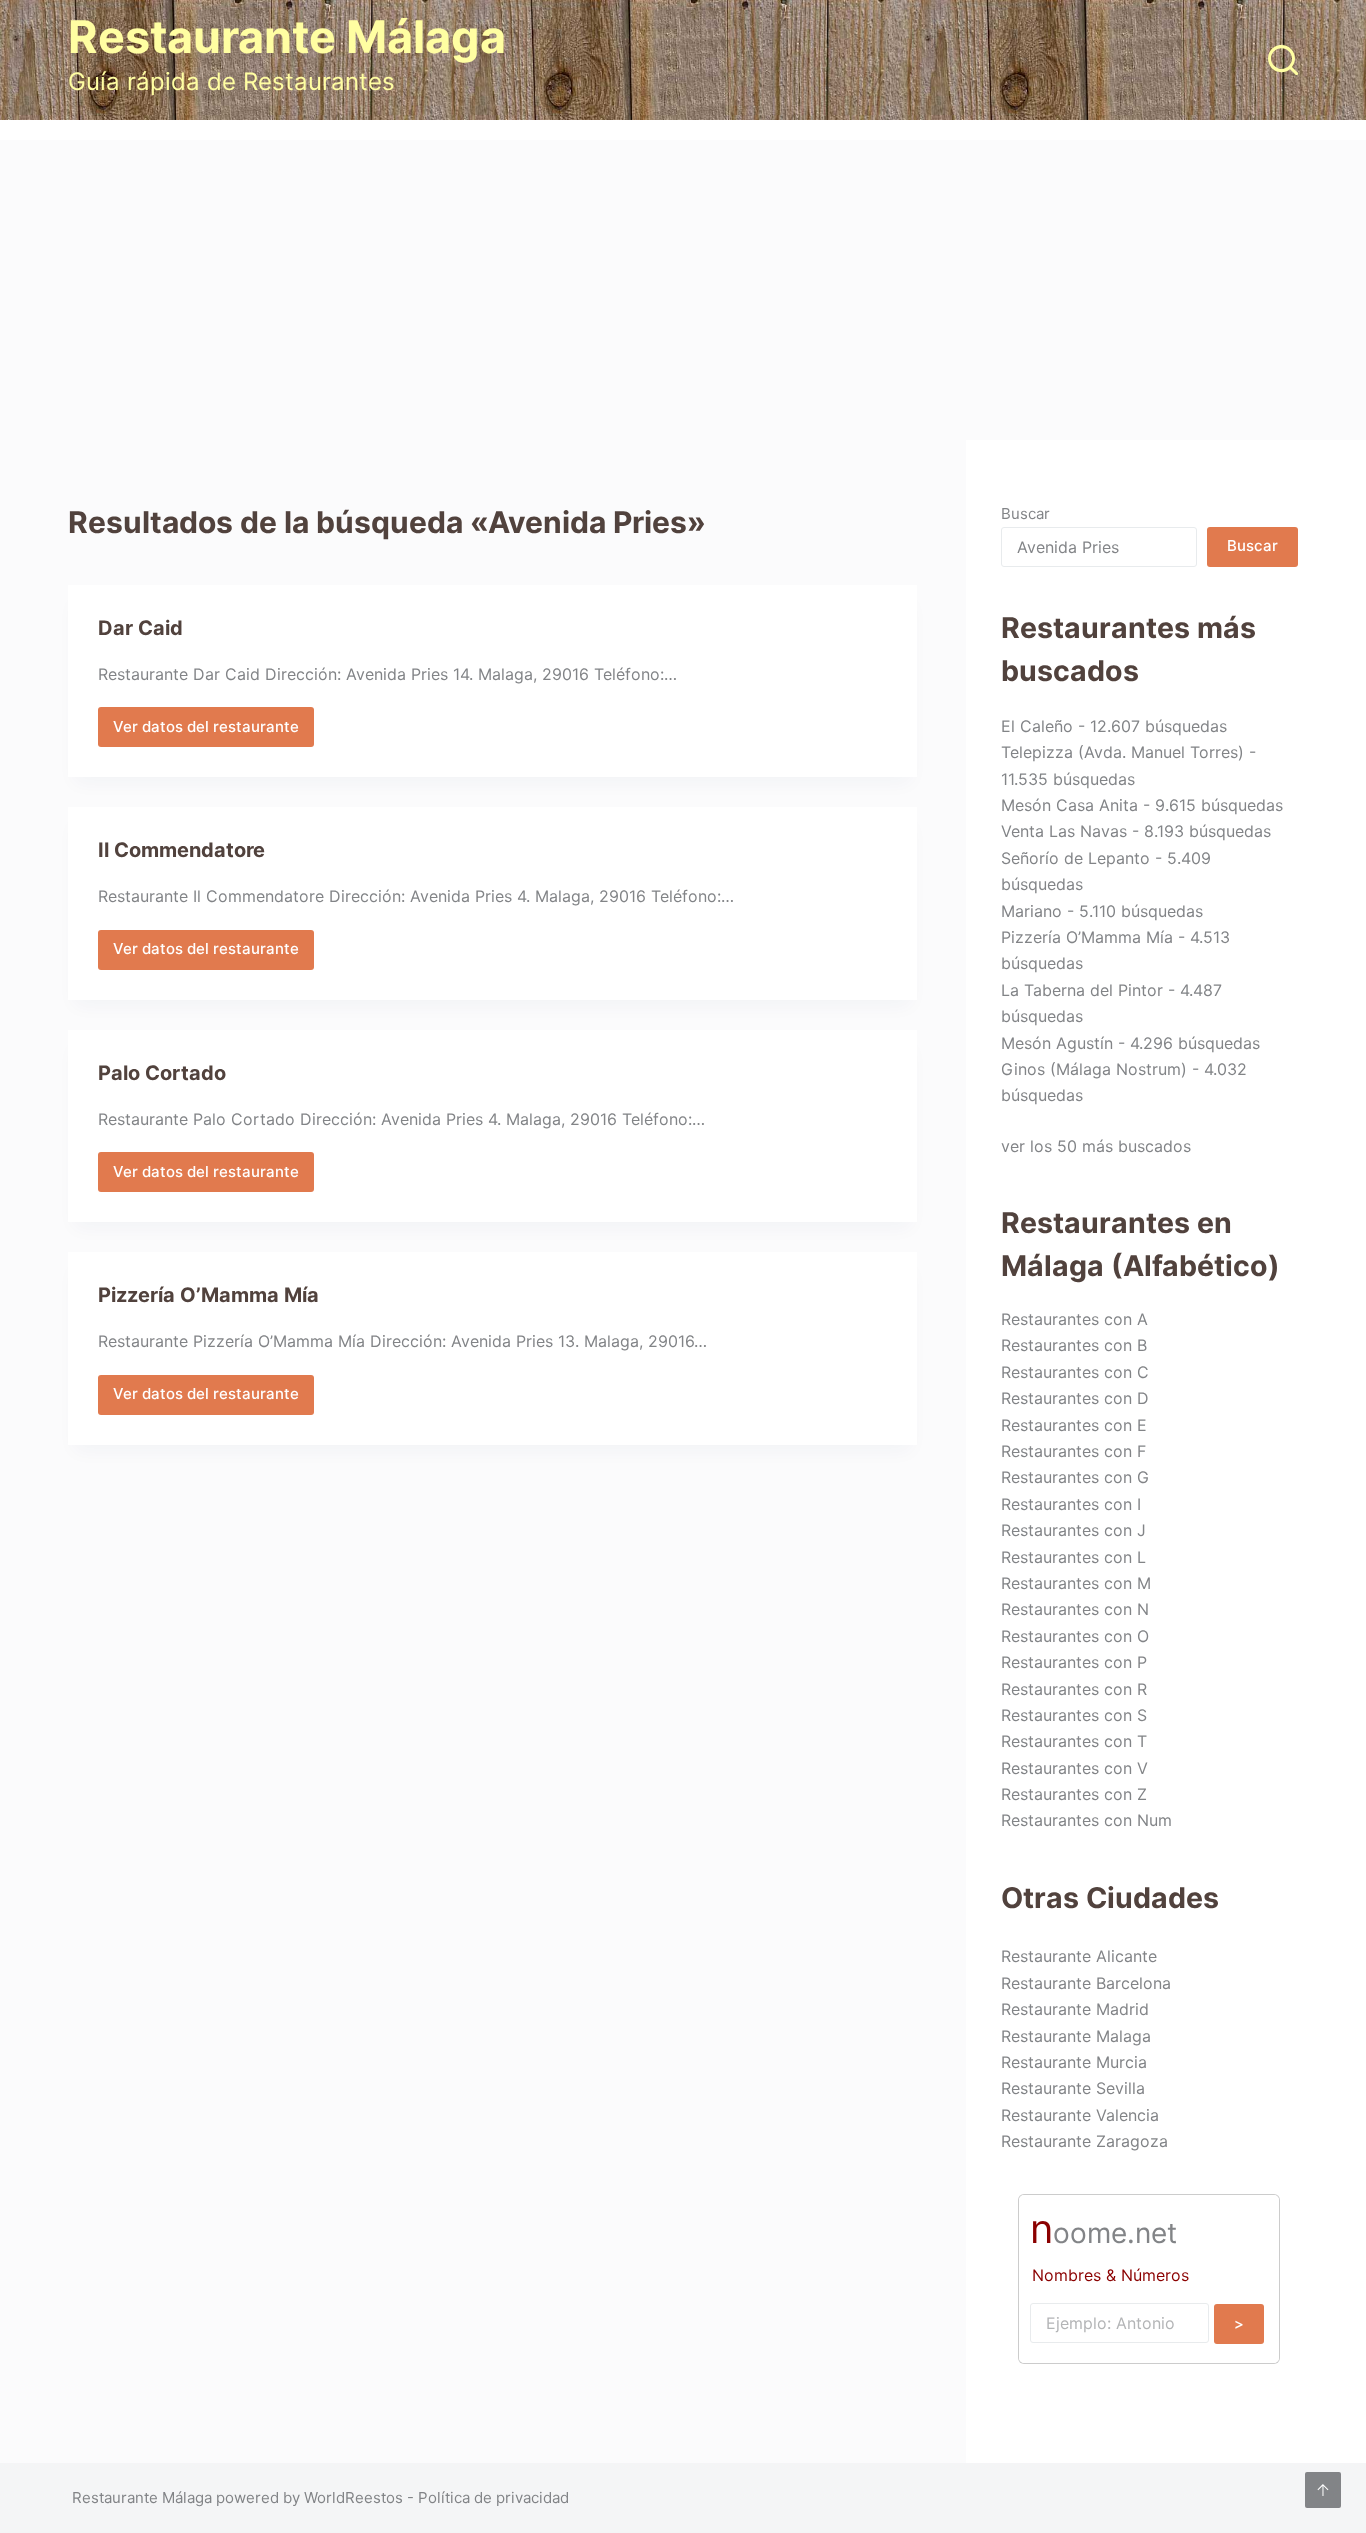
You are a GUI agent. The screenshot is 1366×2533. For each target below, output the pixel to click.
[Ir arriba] (1323, 2490)
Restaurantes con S (1074, 1715)
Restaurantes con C (1075, 1372)
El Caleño (1037, 726)
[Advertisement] (683, 290)
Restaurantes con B (1074, 1345)
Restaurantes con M (1076, 1583)
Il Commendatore (181, 850)
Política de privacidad (493, 2497)
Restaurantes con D (1075, 1398)
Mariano (1031, 911)
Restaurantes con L (1073, 1557)
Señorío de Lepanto (1075, 858)
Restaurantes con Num (1086, 1820)
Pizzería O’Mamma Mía (208, 1295)
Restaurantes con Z (1074, 1794)
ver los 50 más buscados (1096, 1146)
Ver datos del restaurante (206, 732)
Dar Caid (140, 628)
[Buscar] (1283, 60)
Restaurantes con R (1074, 1689)
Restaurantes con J (1073, 1530)
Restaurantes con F (1073, 1451)
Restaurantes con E (1074, 1425)
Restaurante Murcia (1074, 2062)
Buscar (1025, 513)
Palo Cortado (162, 1073)
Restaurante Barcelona (1086, 1983)
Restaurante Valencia (1080, 2115)
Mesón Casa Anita (1069, 805)
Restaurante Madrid (1075, 2009)
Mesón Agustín (1057, 1043)
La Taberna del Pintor (1082, 990)
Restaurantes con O (1075, 1636)
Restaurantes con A (1074, 1319)
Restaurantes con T (1074, 1741)
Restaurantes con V (1074, 1768)
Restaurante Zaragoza (1084, 2141)
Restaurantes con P (1074, 1662)
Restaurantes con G (1075, 1477)
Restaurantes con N (1075, 1609)
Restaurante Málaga (287, 36)
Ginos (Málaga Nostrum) (1094, 1069)
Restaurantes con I (1071, 1504)
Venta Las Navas (1064, 831)
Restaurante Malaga (1076, 2036)
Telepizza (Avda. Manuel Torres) (1122, 752)
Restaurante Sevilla (1073, 2088)
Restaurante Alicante (1079, 1956)
